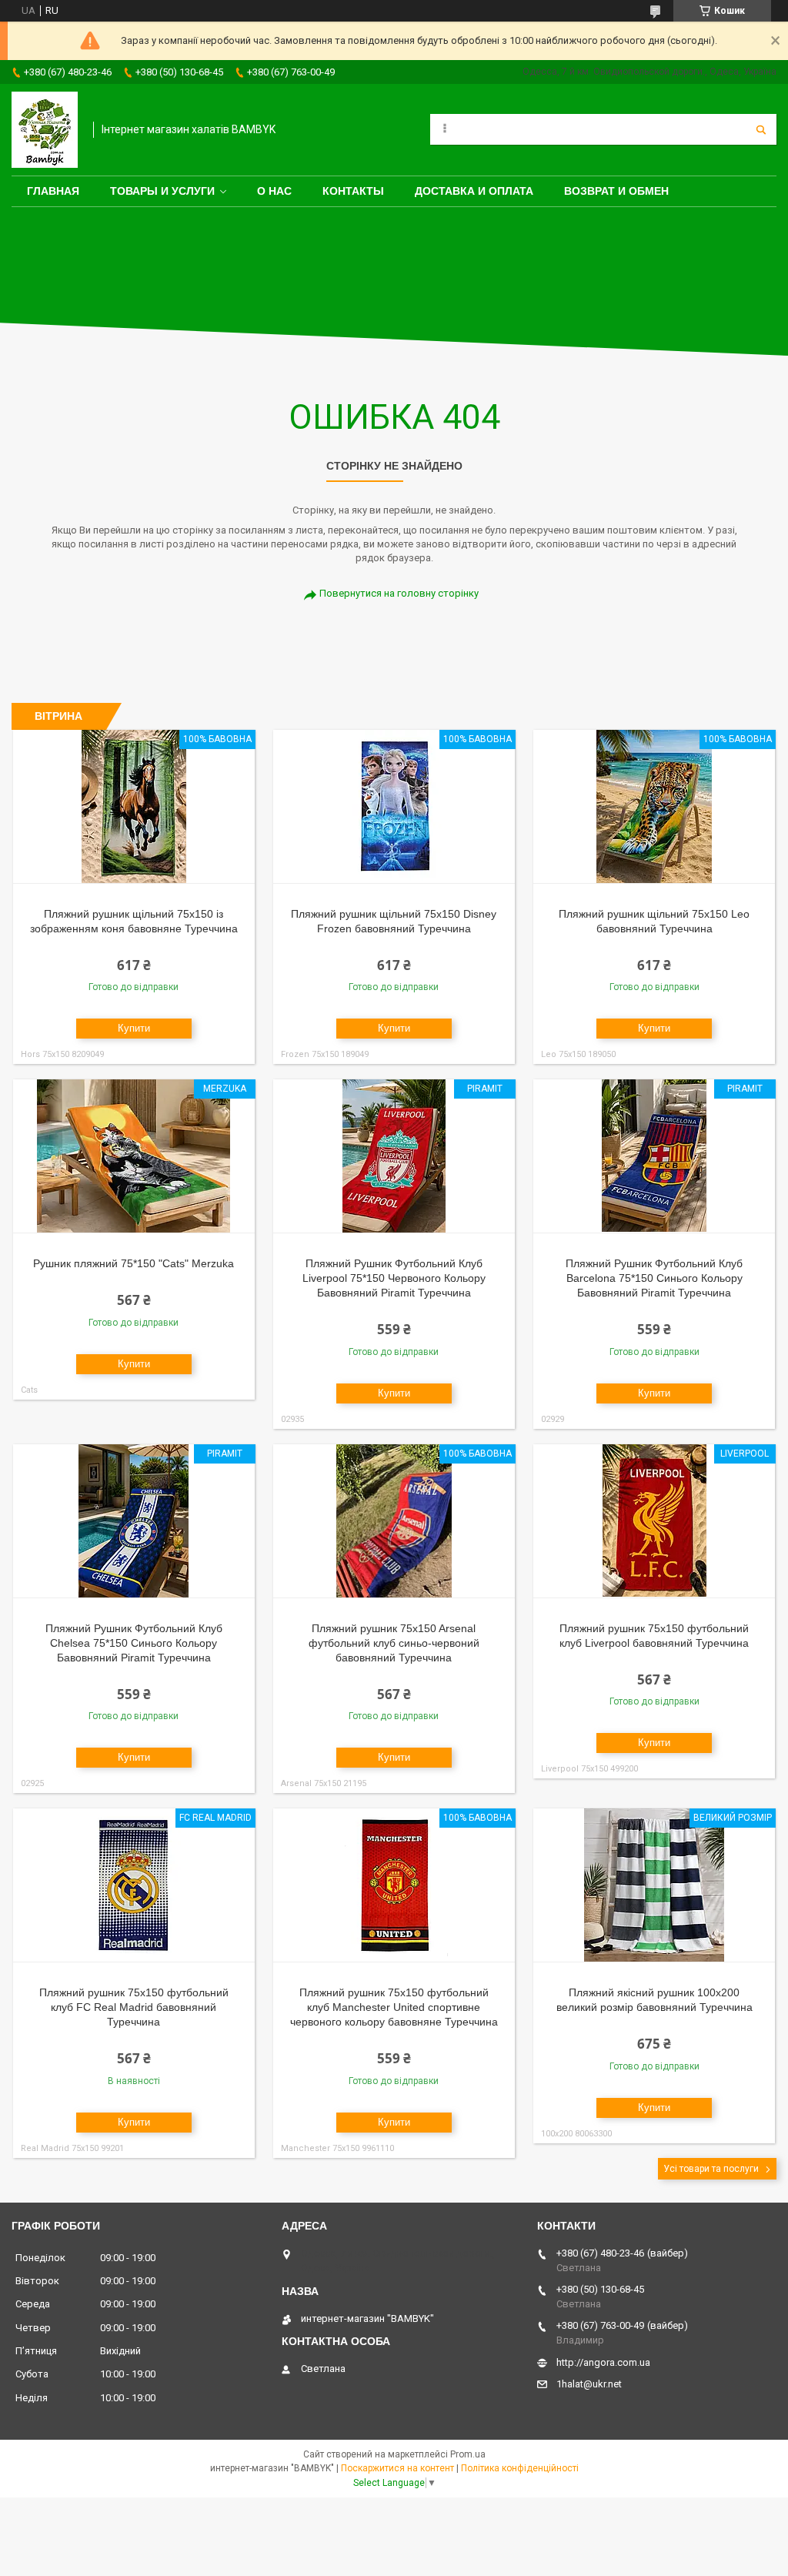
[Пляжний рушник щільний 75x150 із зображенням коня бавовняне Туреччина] (134, 807)
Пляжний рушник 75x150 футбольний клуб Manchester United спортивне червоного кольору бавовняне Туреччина (394, 2007)
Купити (134, 1028)
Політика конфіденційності (520, 2468)
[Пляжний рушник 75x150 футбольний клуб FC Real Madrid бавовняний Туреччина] (134, 1885)
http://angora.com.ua (603, 2362)
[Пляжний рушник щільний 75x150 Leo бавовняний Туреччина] (654, 807)
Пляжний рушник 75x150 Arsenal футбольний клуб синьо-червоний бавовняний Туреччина (394, 1643)
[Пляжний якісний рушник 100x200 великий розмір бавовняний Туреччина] (654, 1885)
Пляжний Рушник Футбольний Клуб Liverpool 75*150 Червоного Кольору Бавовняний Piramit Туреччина (394, 1278)
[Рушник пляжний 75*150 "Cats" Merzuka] (134, 1156)
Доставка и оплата (474, 191)
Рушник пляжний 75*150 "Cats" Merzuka (134, 1263)
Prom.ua (468, 2454)
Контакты (353, 191)
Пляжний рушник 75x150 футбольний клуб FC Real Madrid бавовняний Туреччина (134, 2007)
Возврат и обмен (616, 191)
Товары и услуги (162, 191)
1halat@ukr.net (589, 2384)
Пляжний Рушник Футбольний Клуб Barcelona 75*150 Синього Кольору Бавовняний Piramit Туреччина (654, 1278)
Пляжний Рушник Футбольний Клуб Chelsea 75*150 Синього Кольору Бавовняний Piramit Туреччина (134, 1643)
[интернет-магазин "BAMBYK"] (45, 130)
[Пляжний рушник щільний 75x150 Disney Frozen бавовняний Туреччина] (394, 807)
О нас (274, 191)
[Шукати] (761, 129)
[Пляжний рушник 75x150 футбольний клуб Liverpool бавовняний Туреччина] (654, 1521)
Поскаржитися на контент (397, 2468)
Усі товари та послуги (711, 2169)
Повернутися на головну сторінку (399, 593)
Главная (53, 191)
